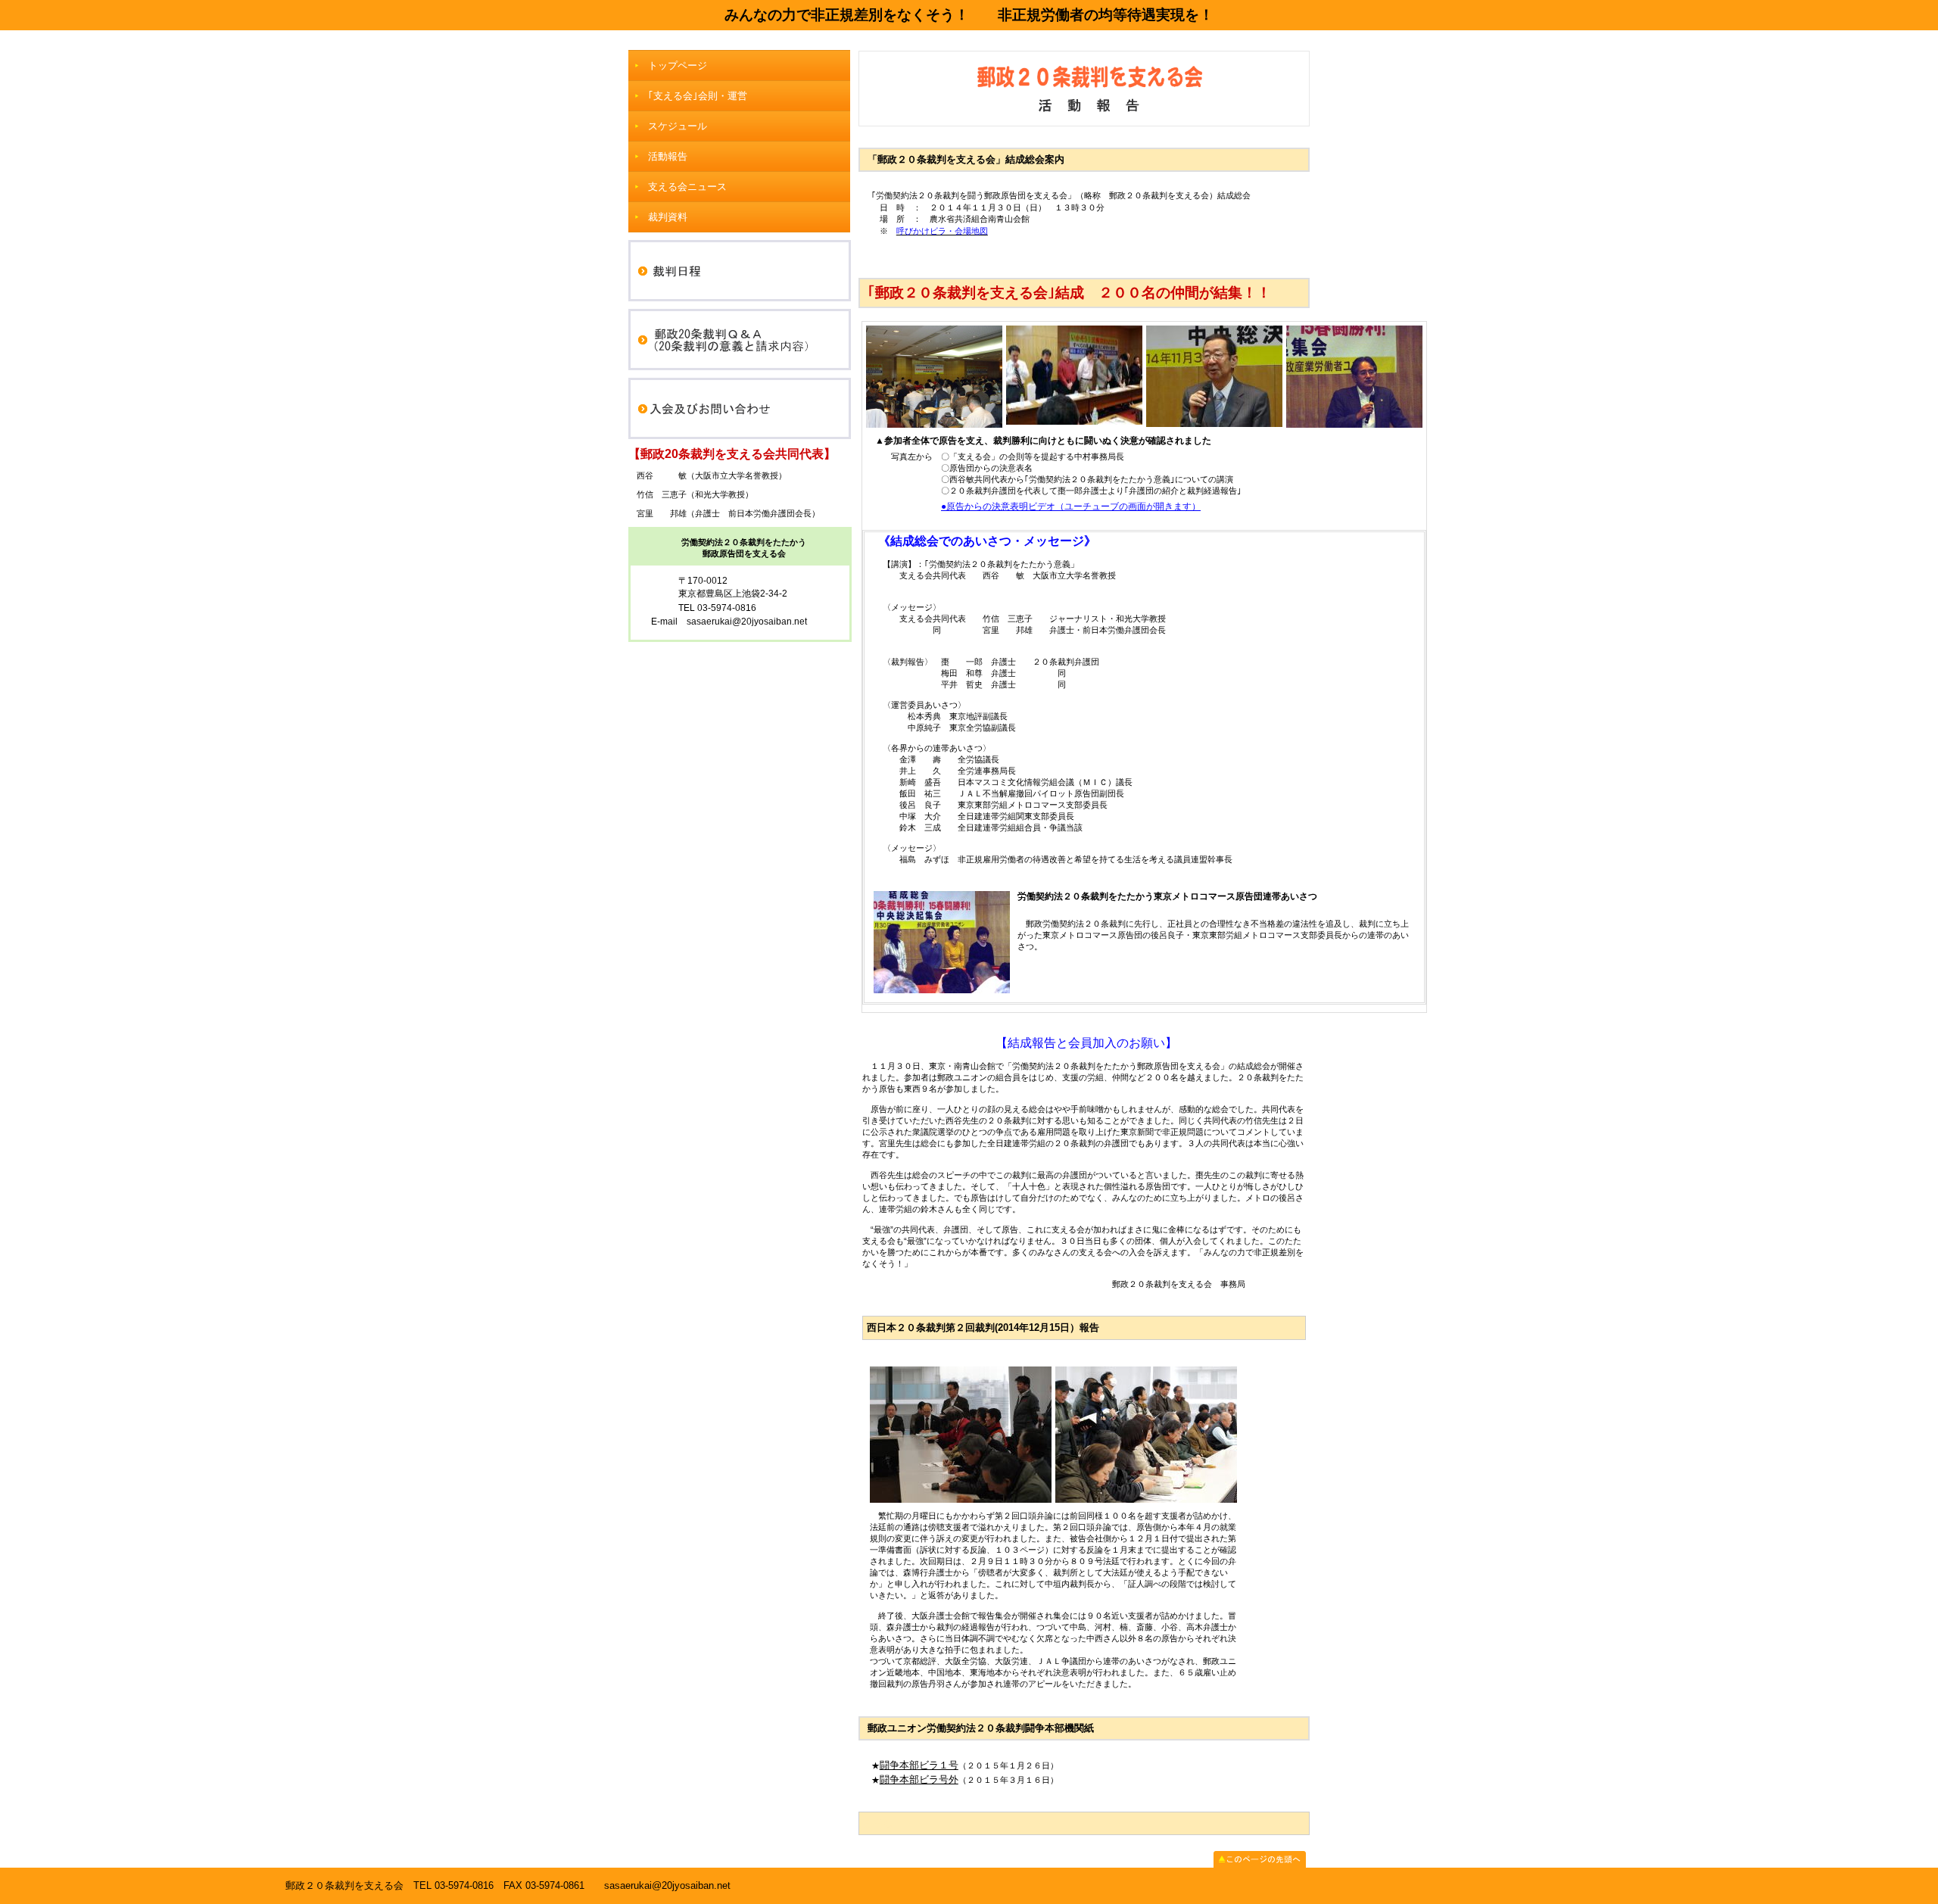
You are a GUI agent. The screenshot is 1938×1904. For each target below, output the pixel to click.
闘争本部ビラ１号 (919, 1765)
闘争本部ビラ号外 (919, 1779)
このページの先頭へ (1260, 1859)
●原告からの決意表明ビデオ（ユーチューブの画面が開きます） (1071, 506)
